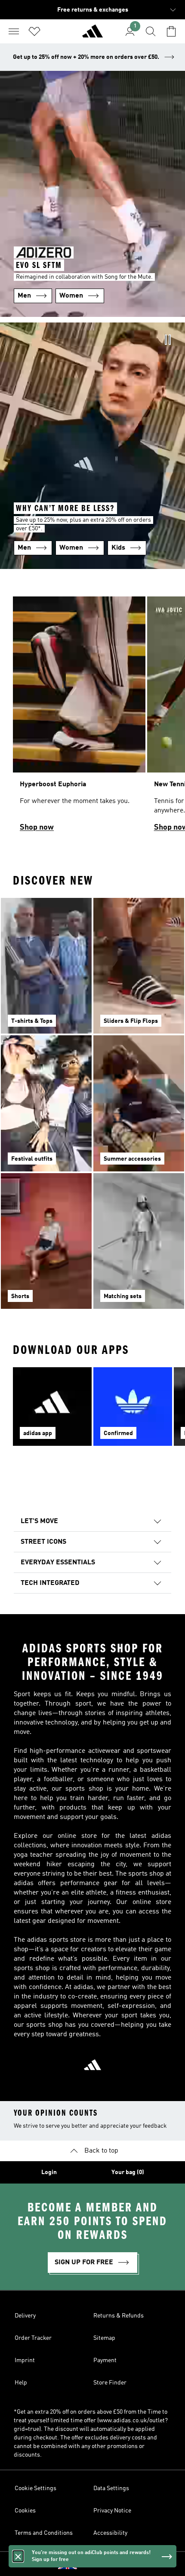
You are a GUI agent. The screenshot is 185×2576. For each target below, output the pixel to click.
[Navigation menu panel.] (14, 31)
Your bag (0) (128, 2172)
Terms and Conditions (44, 2533)
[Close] (18, 2556)
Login (49, 2172)
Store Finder (110, 2383)
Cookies (25, 2511)
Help (21, 2383)
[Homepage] (92, 35)
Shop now (37, 827)
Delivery (25, 2316)
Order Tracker (33, 2338)
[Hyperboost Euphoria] (79, 718)
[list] (92, 718)
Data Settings (111, 2488)
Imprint (25, 2360)
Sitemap (104, 2338)
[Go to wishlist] (34, 31)
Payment (105, 2360)
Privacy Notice (112, 2511)
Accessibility (110, 2533)
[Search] (151, 31)
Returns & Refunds (119, 2316)
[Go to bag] (171, 31)
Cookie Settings (35, 2488)
